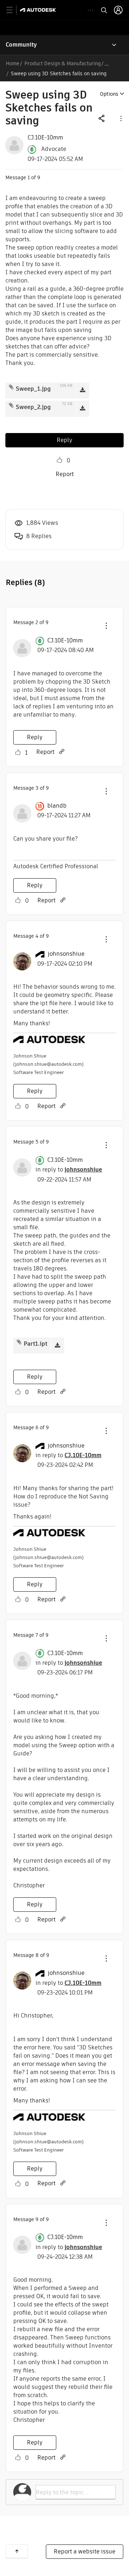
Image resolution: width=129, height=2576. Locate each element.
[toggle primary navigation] (13, 10)
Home (13, 63)
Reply (64, 440)
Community (21, 45)
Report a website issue (85, 2551)
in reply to (69, 1170)
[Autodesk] (39, 10)
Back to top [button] (17, 2551)
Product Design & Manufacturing (63, 63)
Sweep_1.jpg (33, 389)
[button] (120, 118)
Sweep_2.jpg (33, 407)
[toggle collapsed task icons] (90, 10)
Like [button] (59, 460)
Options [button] (109, 94)
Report (65, 474)
